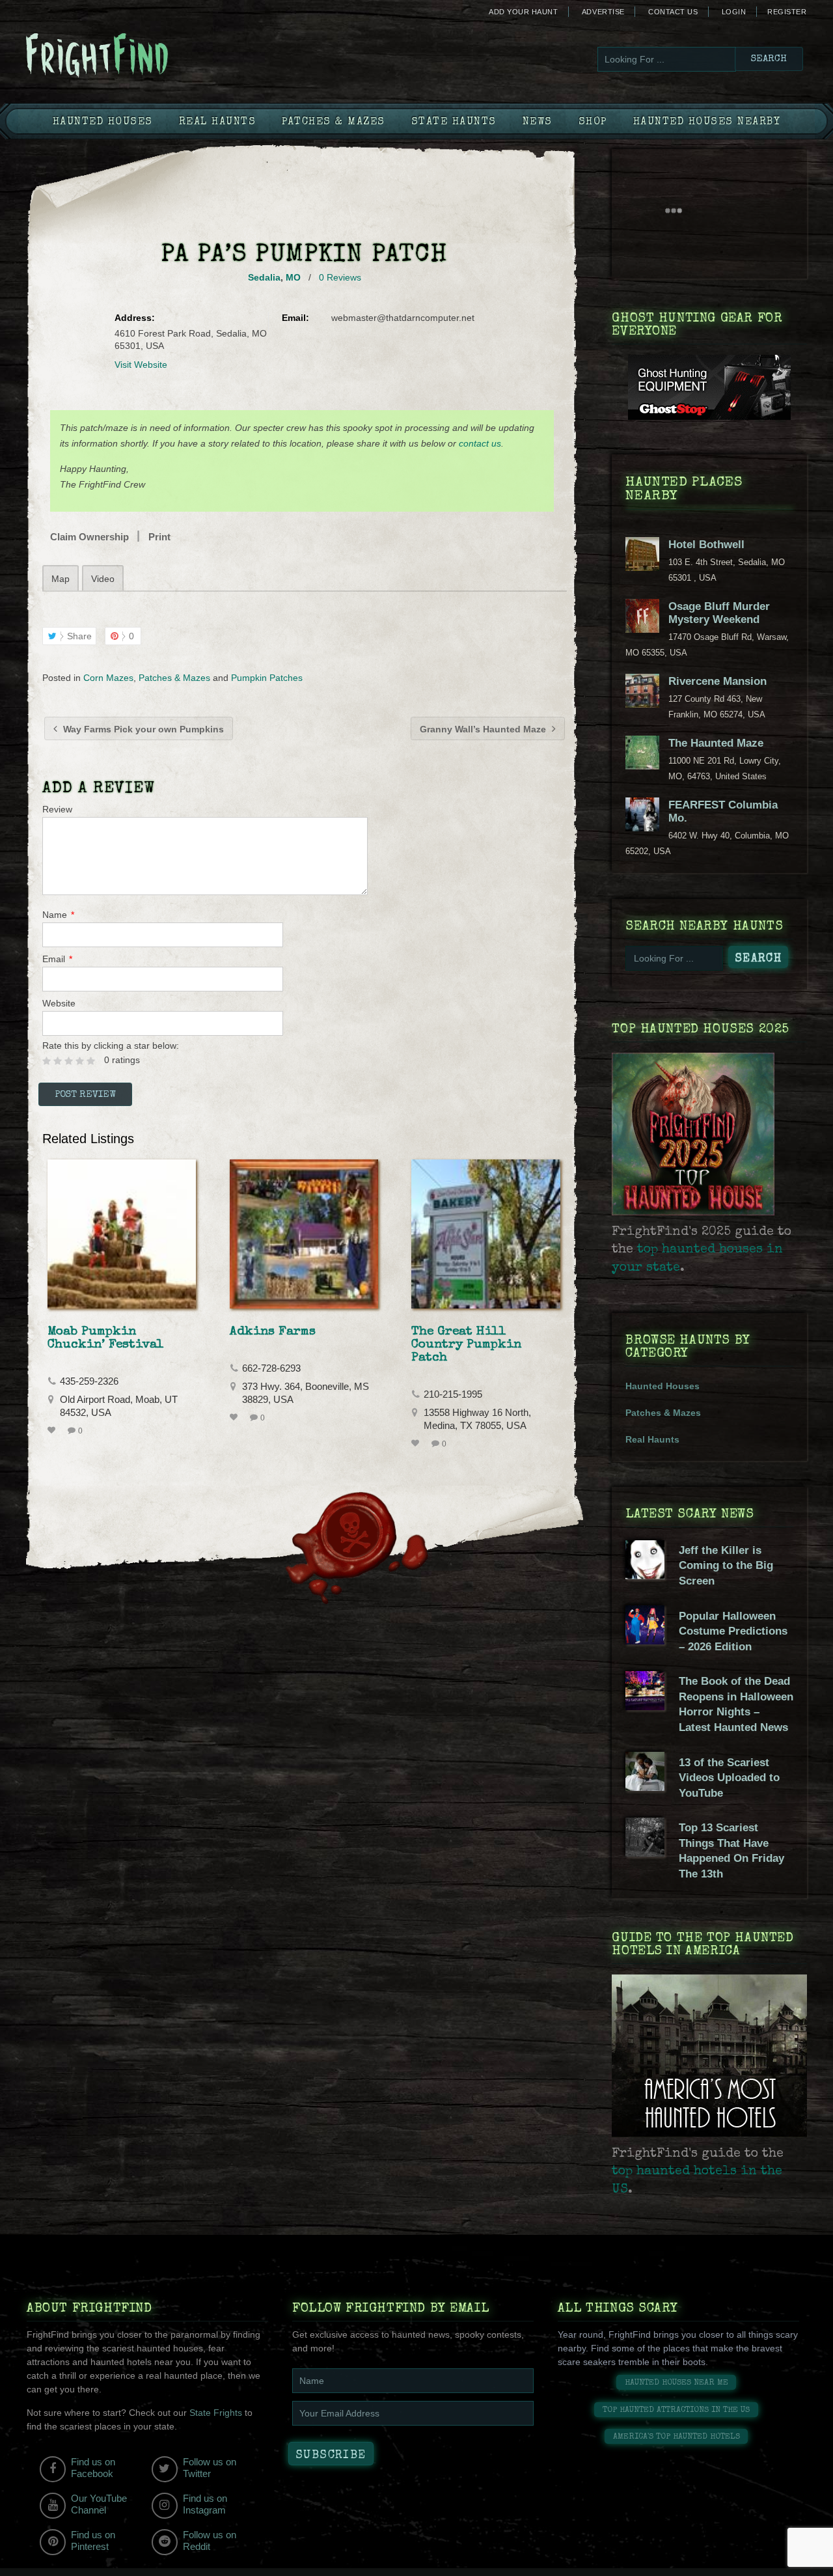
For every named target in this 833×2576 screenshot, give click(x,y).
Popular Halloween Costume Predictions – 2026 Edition (733, 1631)
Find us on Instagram (205, 2504)
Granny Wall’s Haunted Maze (484, 729)
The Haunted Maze (716, 743)
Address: (135, 318)
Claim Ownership (89, 537)
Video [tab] (103, 579)
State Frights (216, 2413)
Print (159, 537)
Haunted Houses (103, 122)
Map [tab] (61, 579)
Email (57, 959)
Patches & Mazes (334, 122)
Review (57, 809)
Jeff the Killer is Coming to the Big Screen (726, 1566)
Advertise (603, 12)
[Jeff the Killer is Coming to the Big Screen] (645, 1576)
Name (58, 915)
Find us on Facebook (93, 2468)
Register (787, 12)
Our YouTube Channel (99, 2504)
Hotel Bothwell (706, 545)
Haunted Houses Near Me (676, 2383)
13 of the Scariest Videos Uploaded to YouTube (729, 1778)
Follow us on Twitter (210, 2468)
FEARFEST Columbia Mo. (723, 811)
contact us (480, 443)
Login (734, 12)
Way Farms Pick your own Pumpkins (142, 729)
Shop (593, 122)
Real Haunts (218, 122)
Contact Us (673, 12)
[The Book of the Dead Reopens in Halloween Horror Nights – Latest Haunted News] (645, 1707)
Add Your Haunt (523, 12)
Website (59, 1003)
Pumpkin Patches (267, 678)
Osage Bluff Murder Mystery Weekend (719, 613)
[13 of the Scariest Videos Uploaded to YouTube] (645, 1788)
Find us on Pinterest (93, 2541)
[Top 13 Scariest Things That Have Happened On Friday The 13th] (645, 1853)
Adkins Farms (273, 1332)
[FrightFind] (150, 56)
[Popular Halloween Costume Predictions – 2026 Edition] (645, 1641)
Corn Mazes (108, 678)
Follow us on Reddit (210, 2541)
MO (293, 277)
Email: (295, 318)
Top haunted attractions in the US (676, 2410)
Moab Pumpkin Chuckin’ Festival (106, 1338)
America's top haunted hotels (676, 2437)
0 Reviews (340, 277)
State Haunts (454, 122)
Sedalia (264, 277)
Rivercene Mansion (717, 681)
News (538, 122)
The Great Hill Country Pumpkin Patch (466, 1345)
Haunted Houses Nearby (707, 122)
